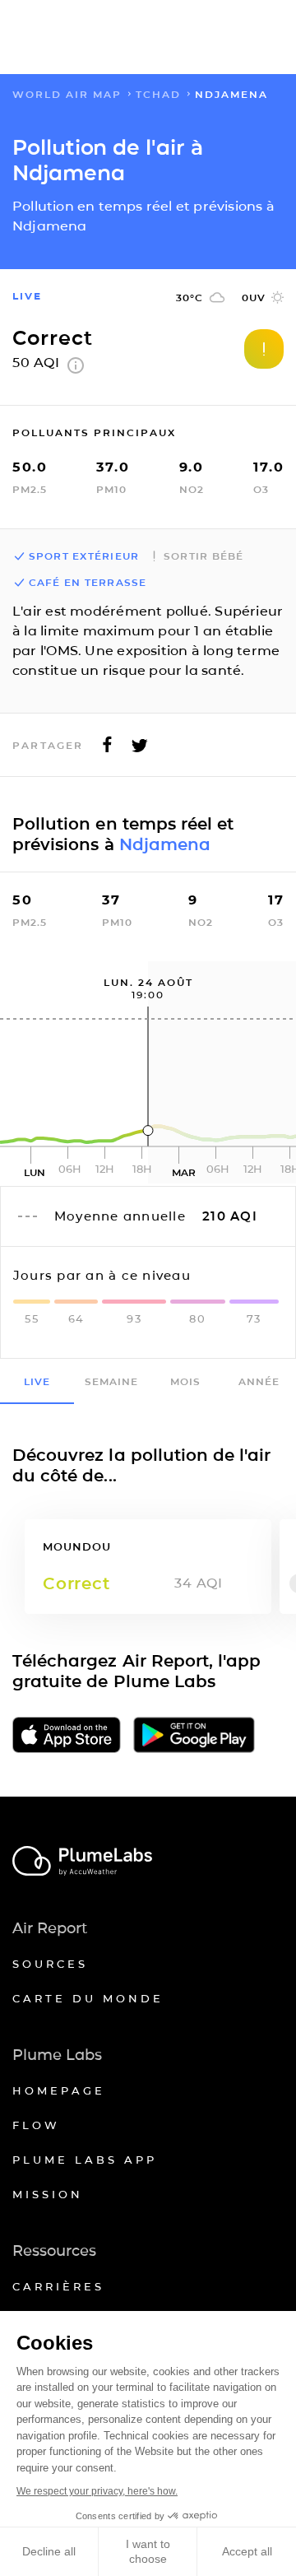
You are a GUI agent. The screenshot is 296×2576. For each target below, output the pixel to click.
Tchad (158, 94)
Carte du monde (88, 1998)
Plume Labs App (85, 2160)
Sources (50, 1964)
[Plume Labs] (148, 1862)
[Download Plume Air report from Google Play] (194, 1736)
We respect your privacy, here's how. (97, 2491)
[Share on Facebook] (107, 749)
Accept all (247, 2551)
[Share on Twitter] (140, 749)
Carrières (58, 2286)
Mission (48, 2194)
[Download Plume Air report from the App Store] (67, 1736)
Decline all (49, 2551)
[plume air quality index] (76, 369)
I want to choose (148, 2551)
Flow (36, 2125)
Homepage (59, 2090)
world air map (67, 94)
